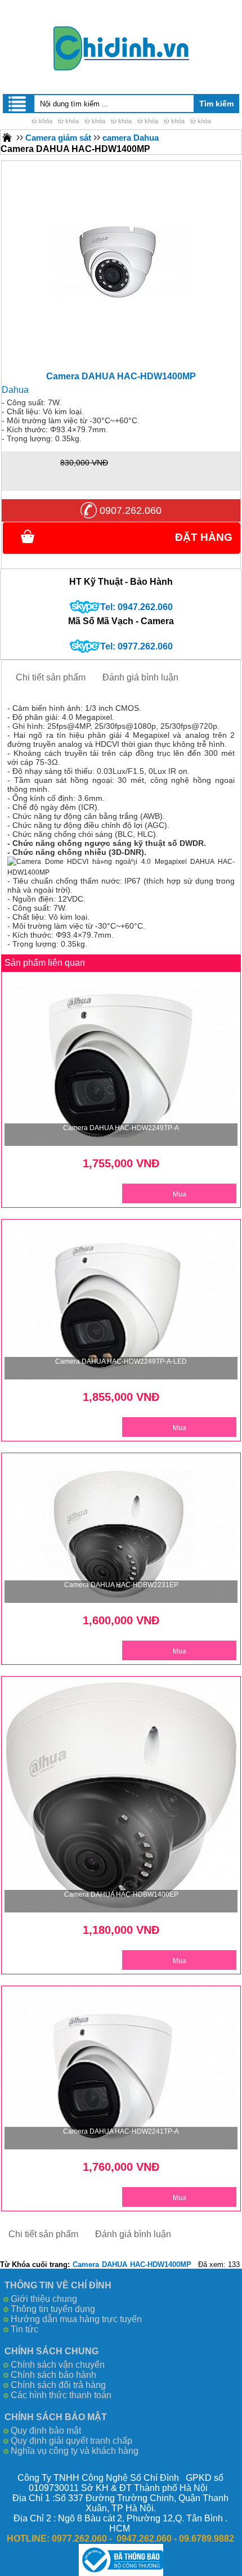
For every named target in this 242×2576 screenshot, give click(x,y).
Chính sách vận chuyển (58, 2365)
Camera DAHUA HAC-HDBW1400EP (121, 1894)
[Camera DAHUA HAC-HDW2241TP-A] (121, 2069)
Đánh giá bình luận (140, 677)
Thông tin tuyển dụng (53, 2309)
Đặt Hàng (204, 537)
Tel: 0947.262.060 (136, 607)
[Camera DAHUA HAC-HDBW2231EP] (121, 1530)
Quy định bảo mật (46, 2431)
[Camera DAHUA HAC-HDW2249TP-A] (121, 1060)
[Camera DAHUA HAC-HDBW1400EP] (121, 1796)
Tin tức (24, 2329)
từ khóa (42, 121)
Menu (18, 104)
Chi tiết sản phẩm (51, 677)
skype (85, 607)
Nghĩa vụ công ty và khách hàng (75, 2451)
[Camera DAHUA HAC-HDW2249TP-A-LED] (121, 1301)
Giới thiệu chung (44, 2299)
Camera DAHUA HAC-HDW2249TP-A (121, 1128)
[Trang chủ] (7, 137)
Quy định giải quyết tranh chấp (71, 2441)
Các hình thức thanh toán (61, 2395)
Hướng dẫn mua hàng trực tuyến (76, 2319)
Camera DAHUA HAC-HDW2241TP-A (121, 2131)
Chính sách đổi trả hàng (58, 2385)
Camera (86, 2264)
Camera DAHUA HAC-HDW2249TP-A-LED (121, 1361)
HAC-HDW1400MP (161, 2264)
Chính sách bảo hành (53, 2375)
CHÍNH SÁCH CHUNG (51, 2351)
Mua (180, 1194)
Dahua (15, 390)
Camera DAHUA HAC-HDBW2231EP (121, 1585)
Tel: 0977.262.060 (136, 646)
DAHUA (115, 2264)
